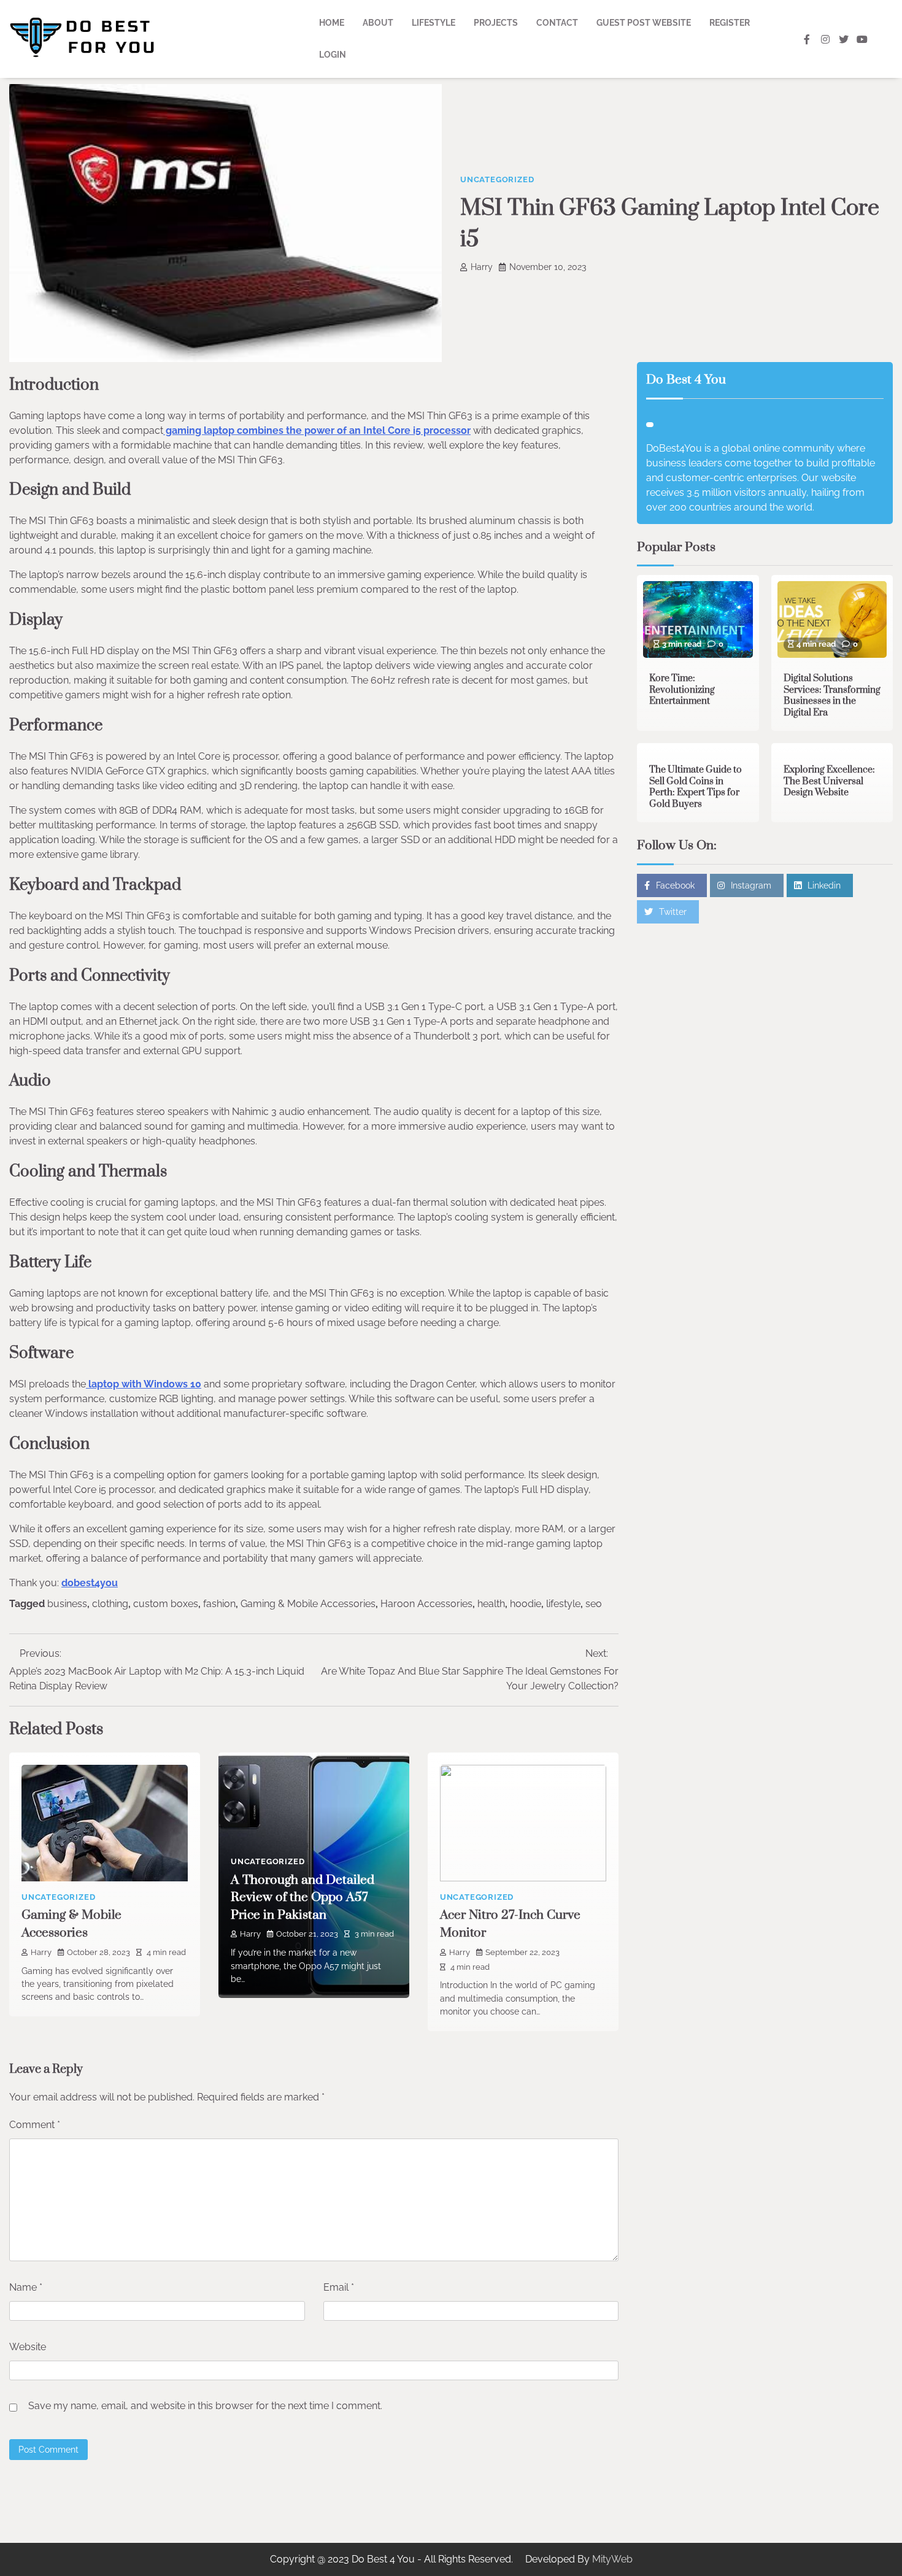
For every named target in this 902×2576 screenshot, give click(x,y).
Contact (557, 23)
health (491, 1604)
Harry (482, 267)
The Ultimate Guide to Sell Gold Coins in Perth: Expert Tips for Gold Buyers (696, 787)
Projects (496, 23)
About (378, 23)
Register (730, 23)
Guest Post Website (644, 23)
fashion (219, 1604)
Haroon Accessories (426, 1604)
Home (332, 23)
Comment (35, 2125)
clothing (110, 1604)
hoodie (526, 1604)
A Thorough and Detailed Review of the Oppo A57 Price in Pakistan (303, 1898)
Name (26, 2287)
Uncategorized (497, 179)
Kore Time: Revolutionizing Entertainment (682, 690)
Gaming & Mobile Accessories (308, 1604)
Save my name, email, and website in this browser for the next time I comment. (205, 2406)
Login (333, 55)
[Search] (884, 39)
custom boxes (166, 1604)
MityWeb (612, 2559)
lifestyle (563, 1604)
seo (594, 1604)
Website (28, 2347)
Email (339, 2287)
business (67, 1604)
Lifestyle (434, 23)
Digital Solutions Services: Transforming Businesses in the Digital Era (832, 696)
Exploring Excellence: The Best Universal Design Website (829, 781)
